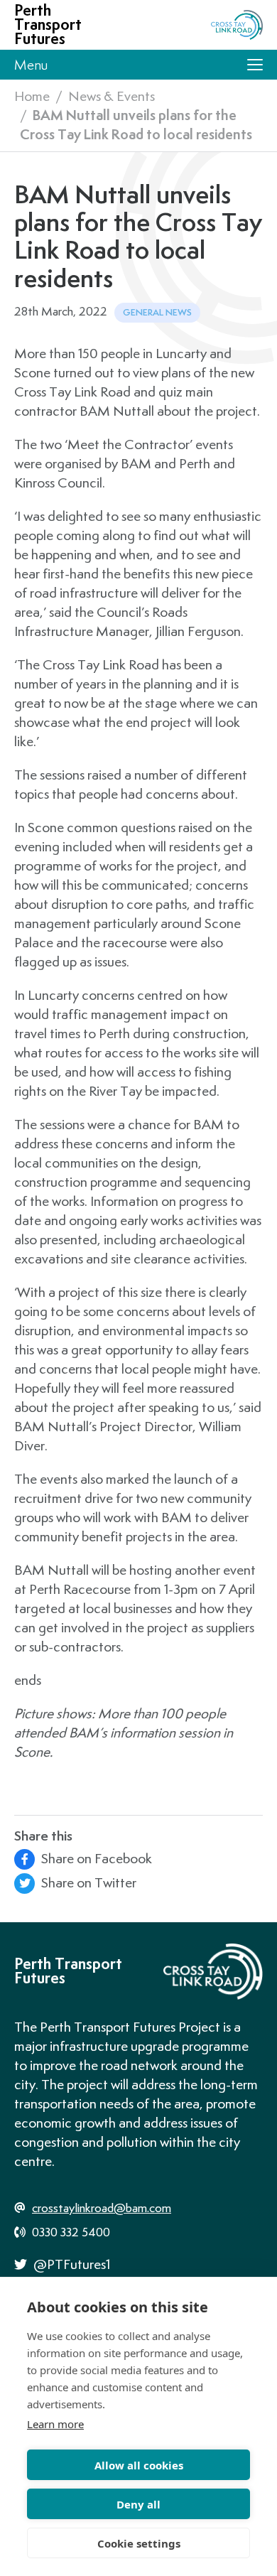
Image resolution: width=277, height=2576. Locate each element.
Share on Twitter (87, 1882)
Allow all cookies (139, 2465)
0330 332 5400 (70, 2232)
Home (32, 96)
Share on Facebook (95, 1858)
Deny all (138, 2504)
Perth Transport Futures (48, 25)
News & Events (112, 96)
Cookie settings (139, 2543)
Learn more (55, 2424)
